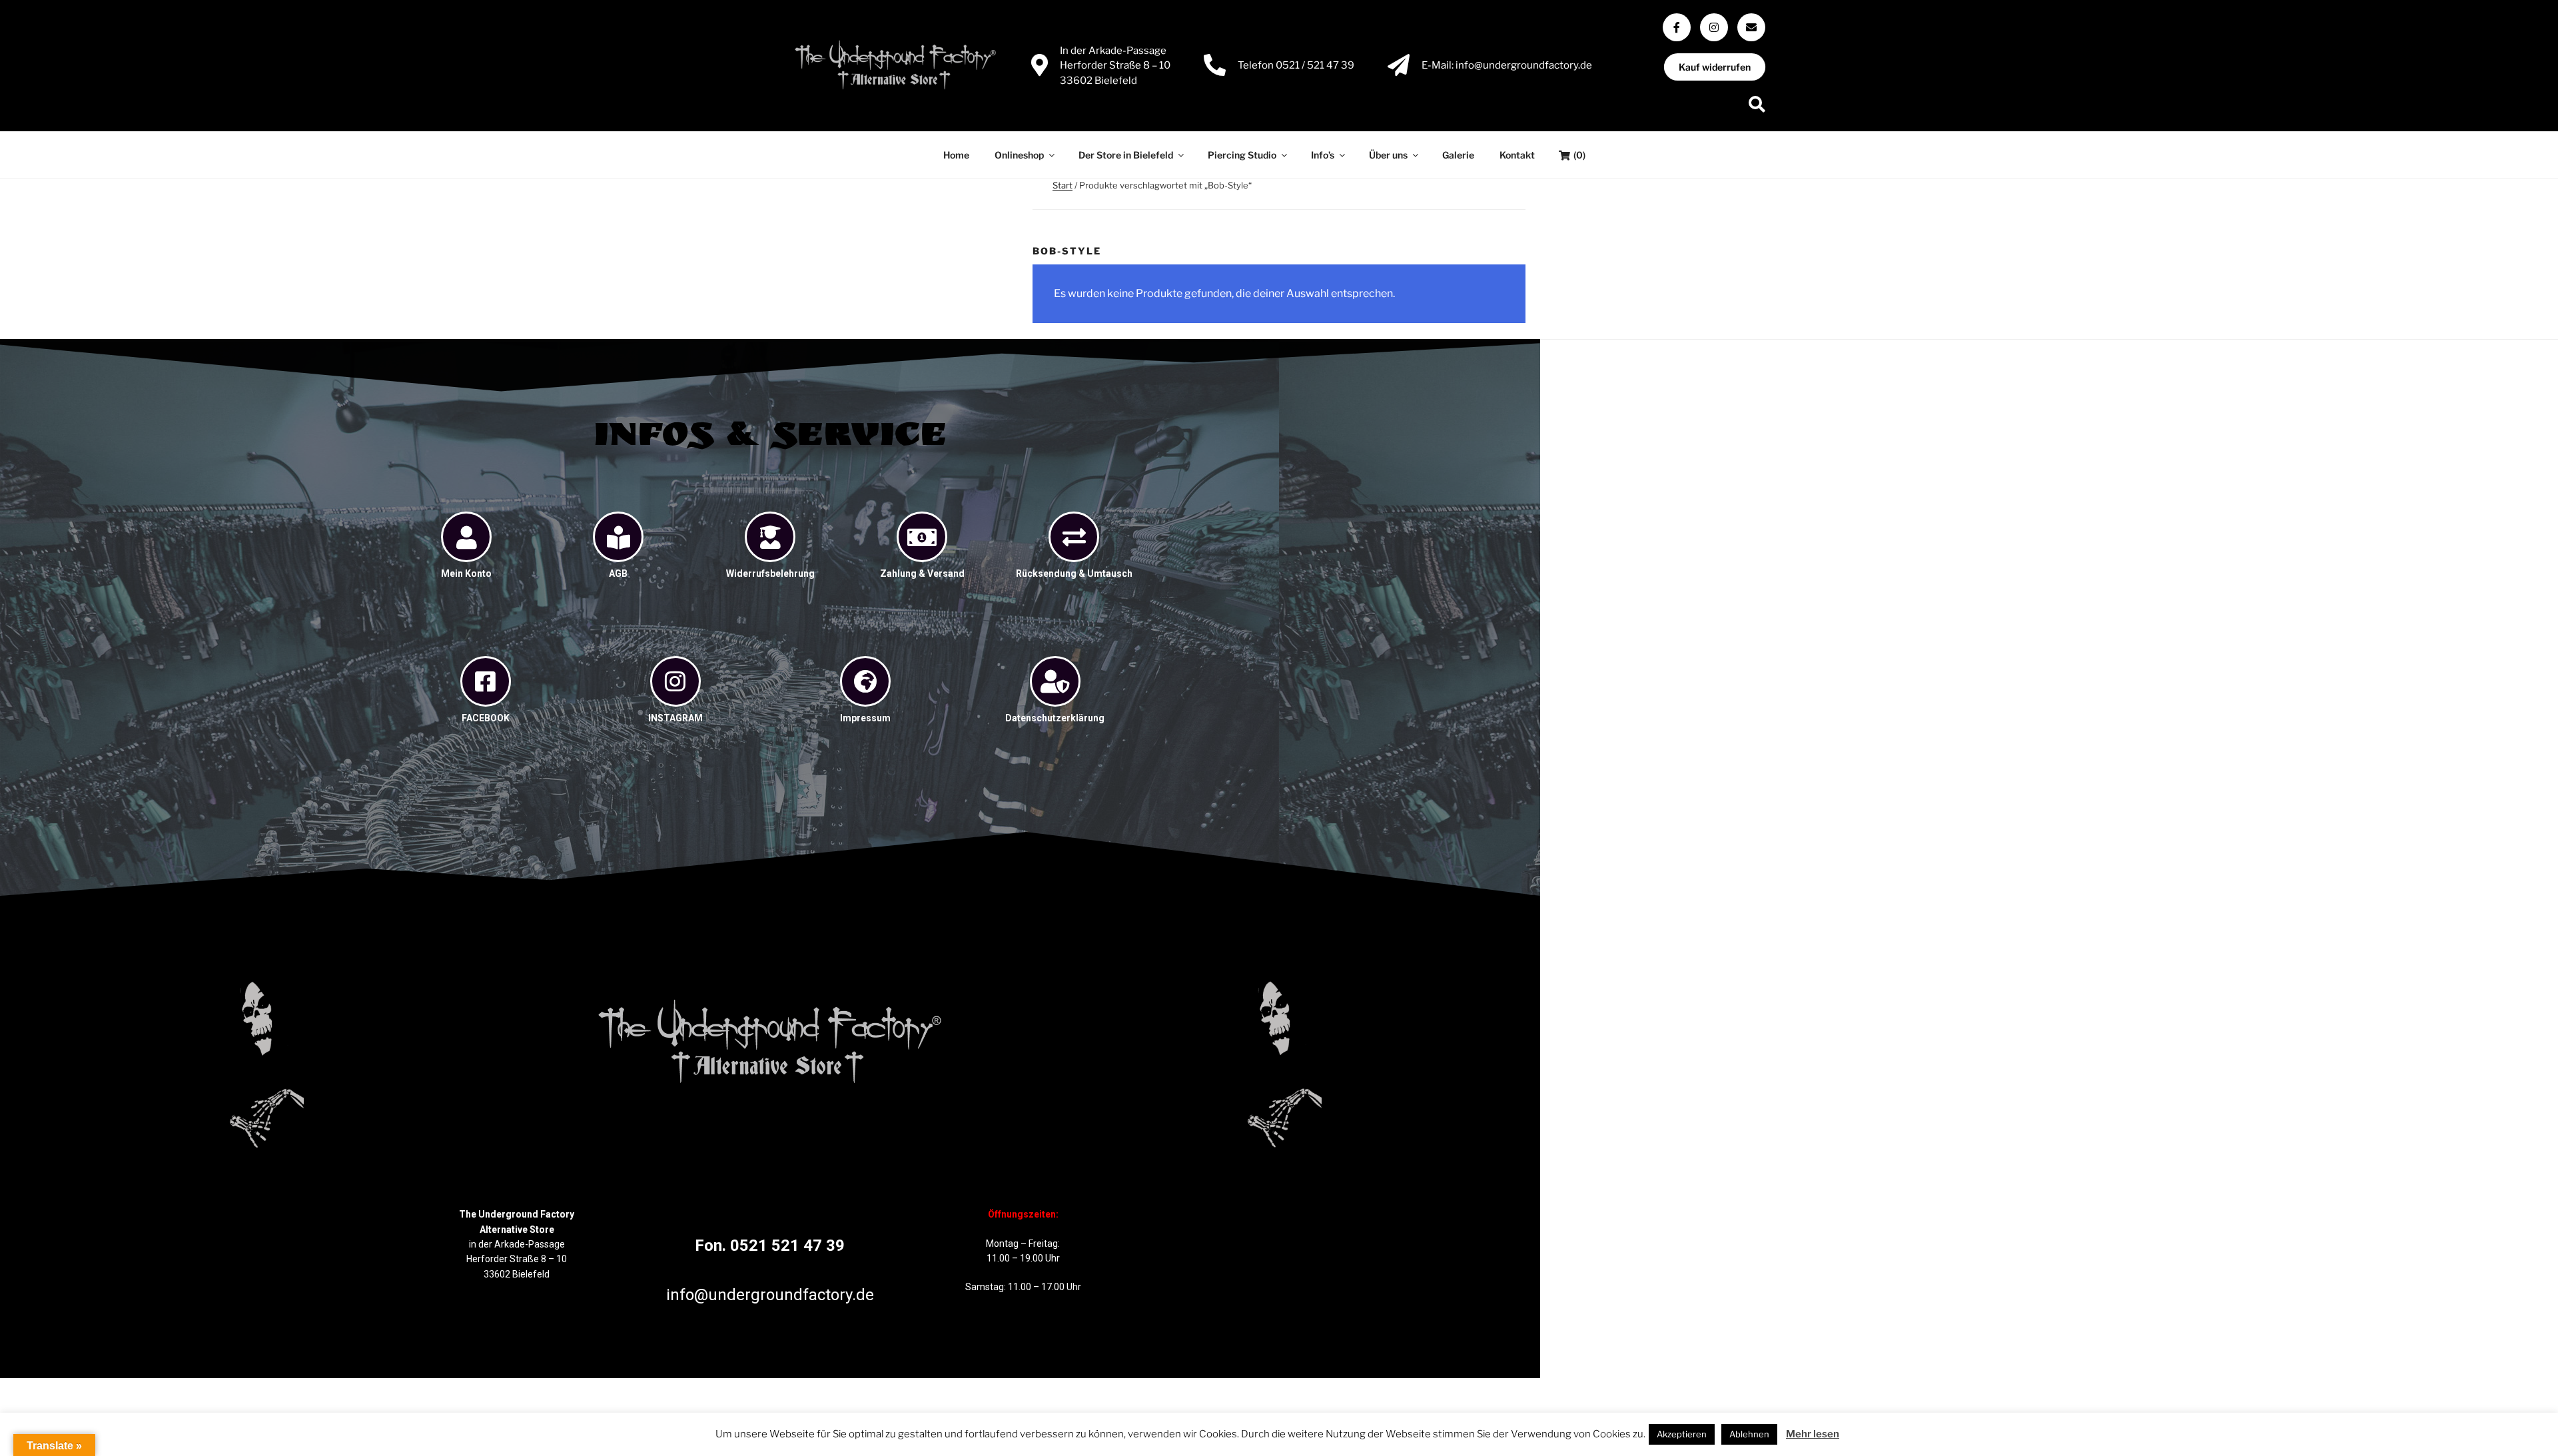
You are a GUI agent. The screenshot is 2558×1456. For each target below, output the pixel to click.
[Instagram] (1714, 27)
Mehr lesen (1813, 1434)
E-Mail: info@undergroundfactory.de (1507, 65)
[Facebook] (1677, 27)
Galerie (1458, 155)
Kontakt (1517, 155)
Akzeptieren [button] (1682, 1434)
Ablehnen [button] (1749, 1434)
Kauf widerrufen (1715, 67)
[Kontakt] (1751, 27)
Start (1063, 185)
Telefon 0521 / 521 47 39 (1296, 65)
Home (956, 155)
